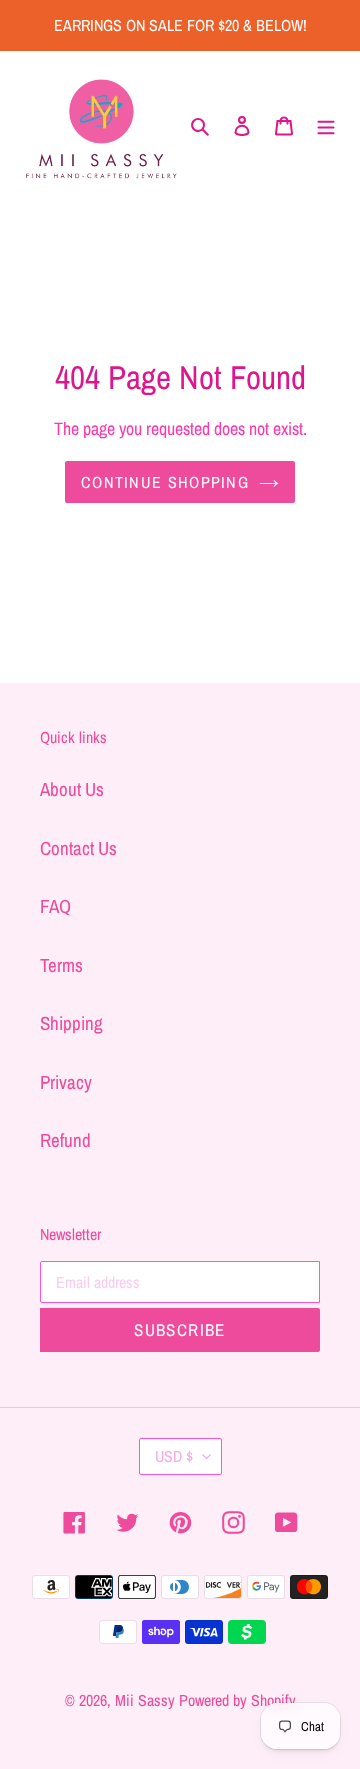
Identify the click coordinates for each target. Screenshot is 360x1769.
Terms (61, 965)
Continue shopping (165, 482)
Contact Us (78, 848)
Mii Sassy (145, 1700)
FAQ (55, 906)
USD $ (174, 1456)
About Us (72, 789)
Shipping (71, 1023)
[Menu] (326, 124)
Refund (65, 1140)
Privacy (66, 1082)
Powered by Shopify (237, 1700)
